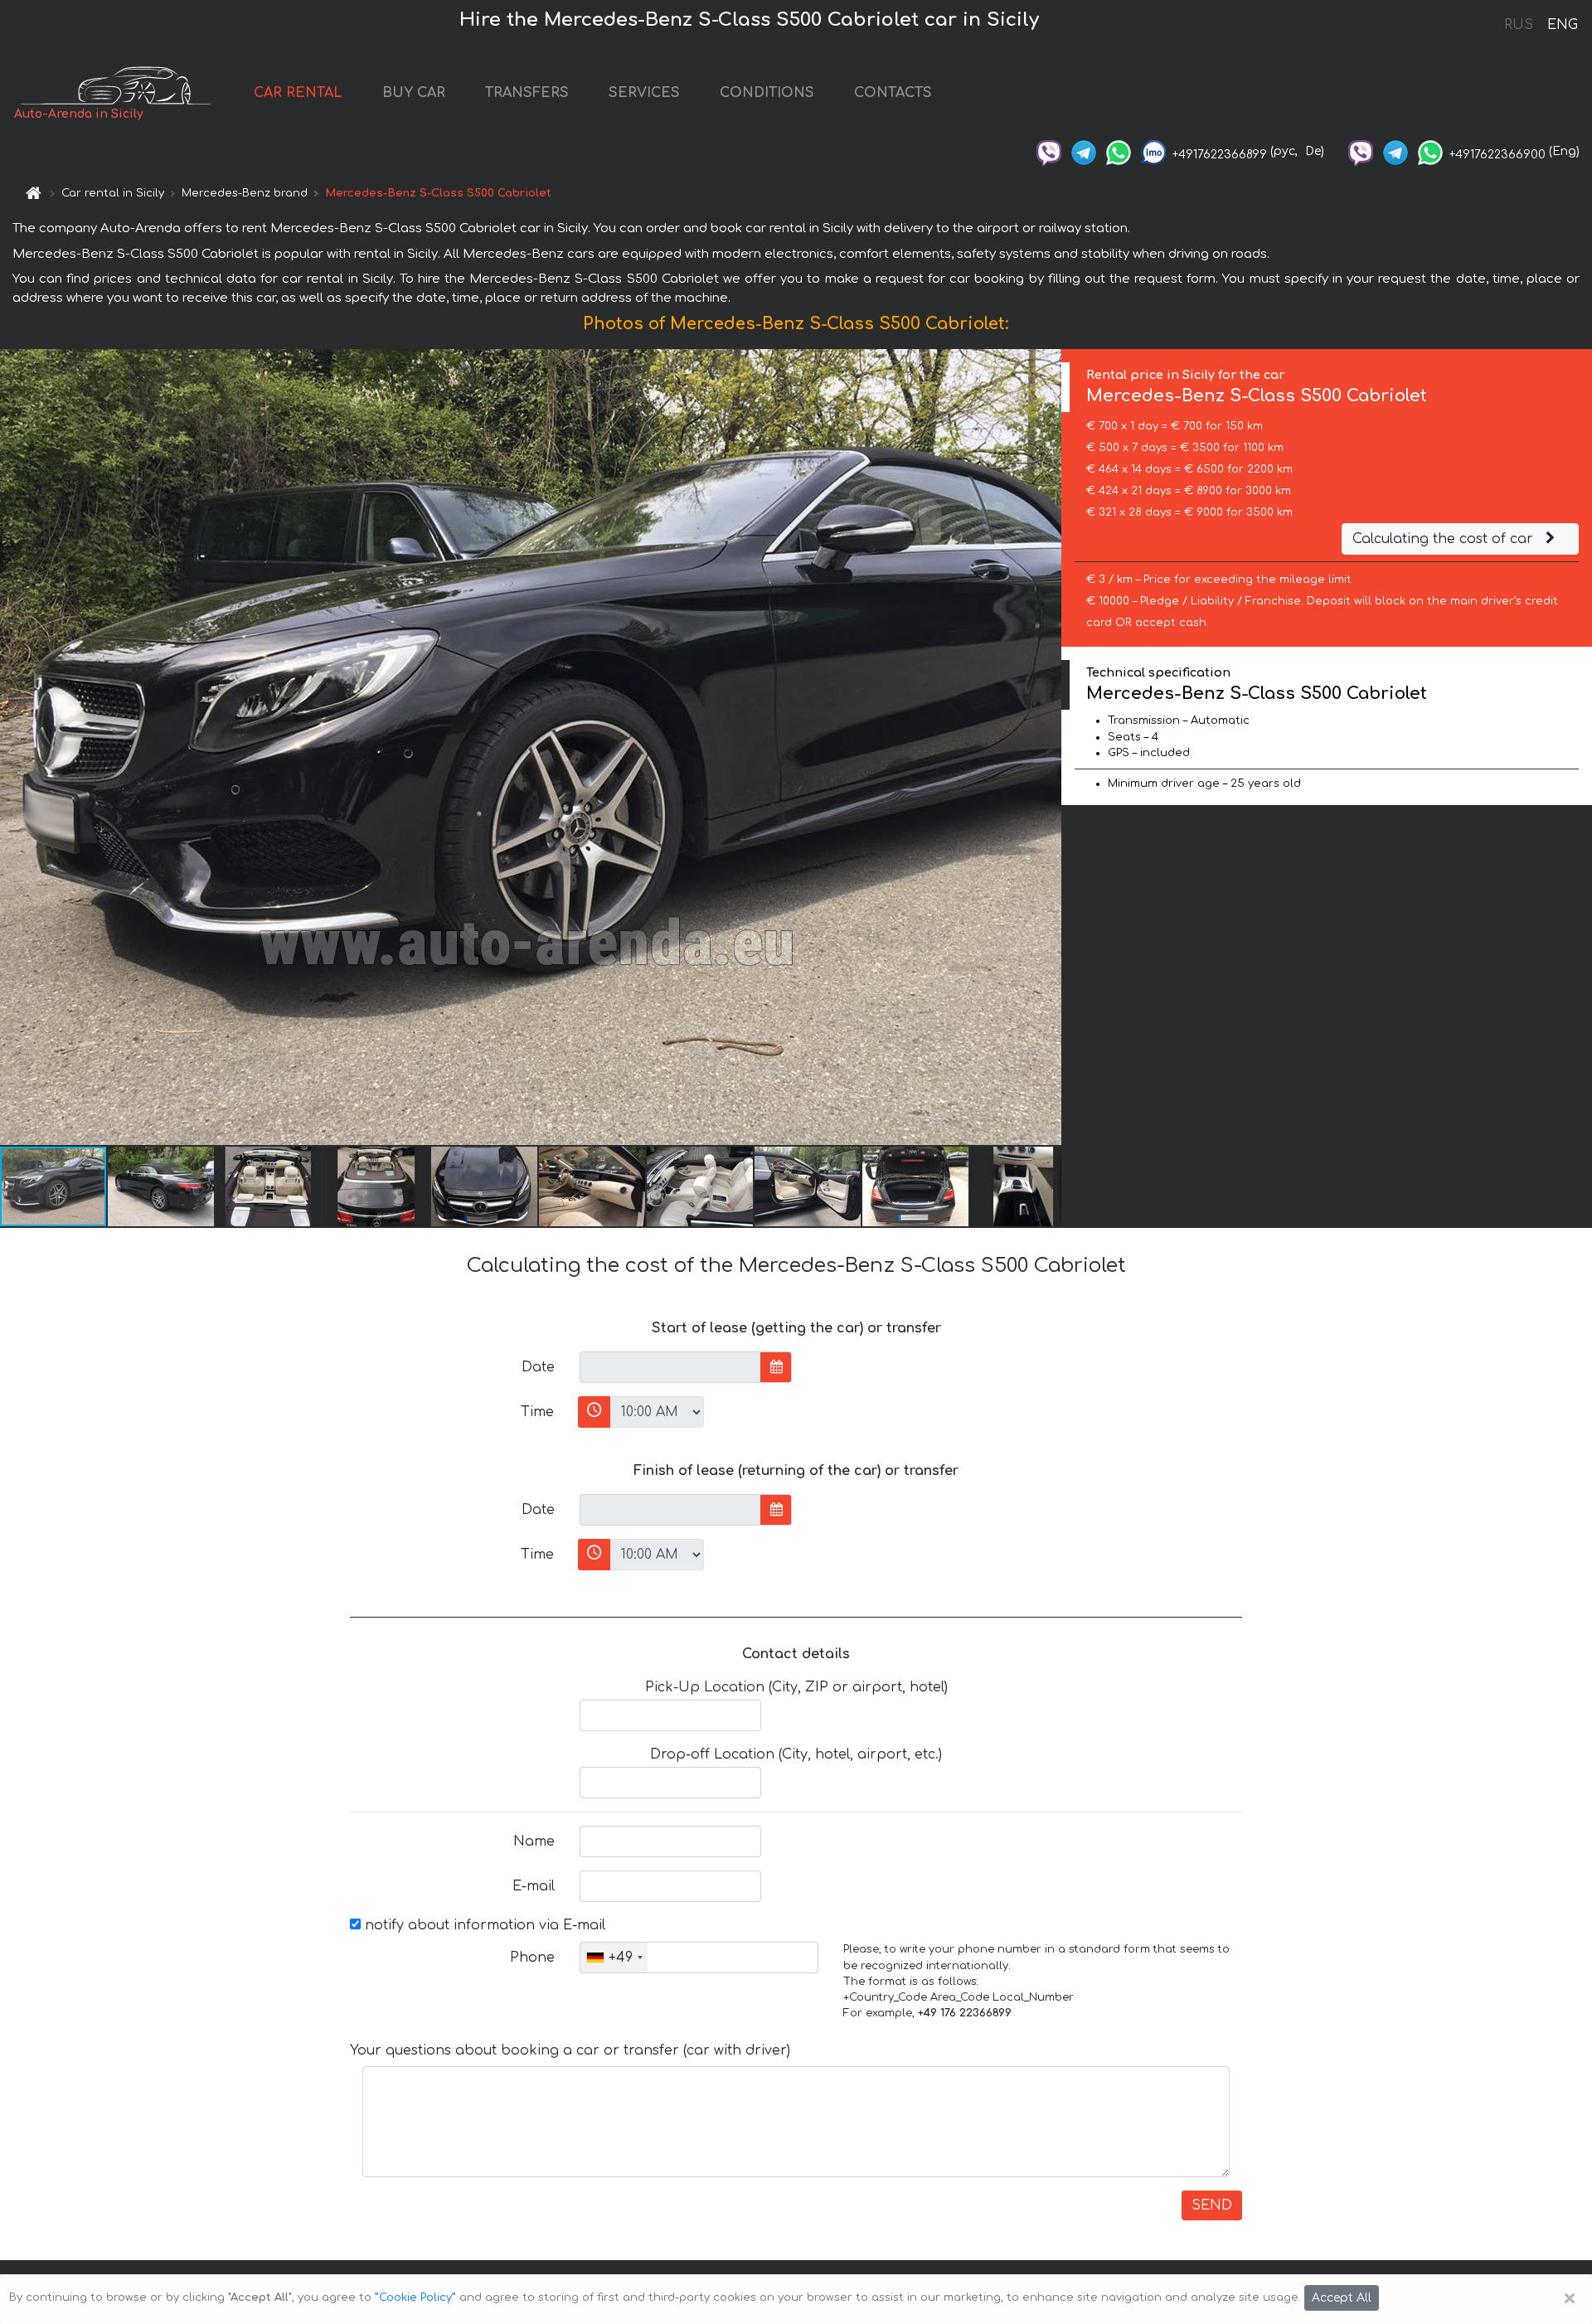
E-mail (534, 1886)
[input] (670, 1367)
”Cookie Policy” (415, 2297)
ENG (1562, 25)
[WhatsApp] (1119, 151)
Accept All (1342, 2298)
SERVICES (644, 93)
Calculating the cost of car (1445, 539)
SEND (1212, 2205)
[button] (162, 1186)
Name (534, 1841)
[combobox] (614, 1958)
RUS (1519, 25)
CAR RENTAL (298, 93)
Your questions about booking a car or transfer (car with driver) (570, 2050)
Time (537, 1412)
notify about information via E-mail (483, 1925)
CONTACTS (893, 93)
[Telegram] (1084, 151)
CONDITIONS (767, 93)
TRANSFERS (527, 93)
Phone (532, 1958)
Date (538, 1367)
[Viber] (1049, 151)
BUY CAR (414, 93)
